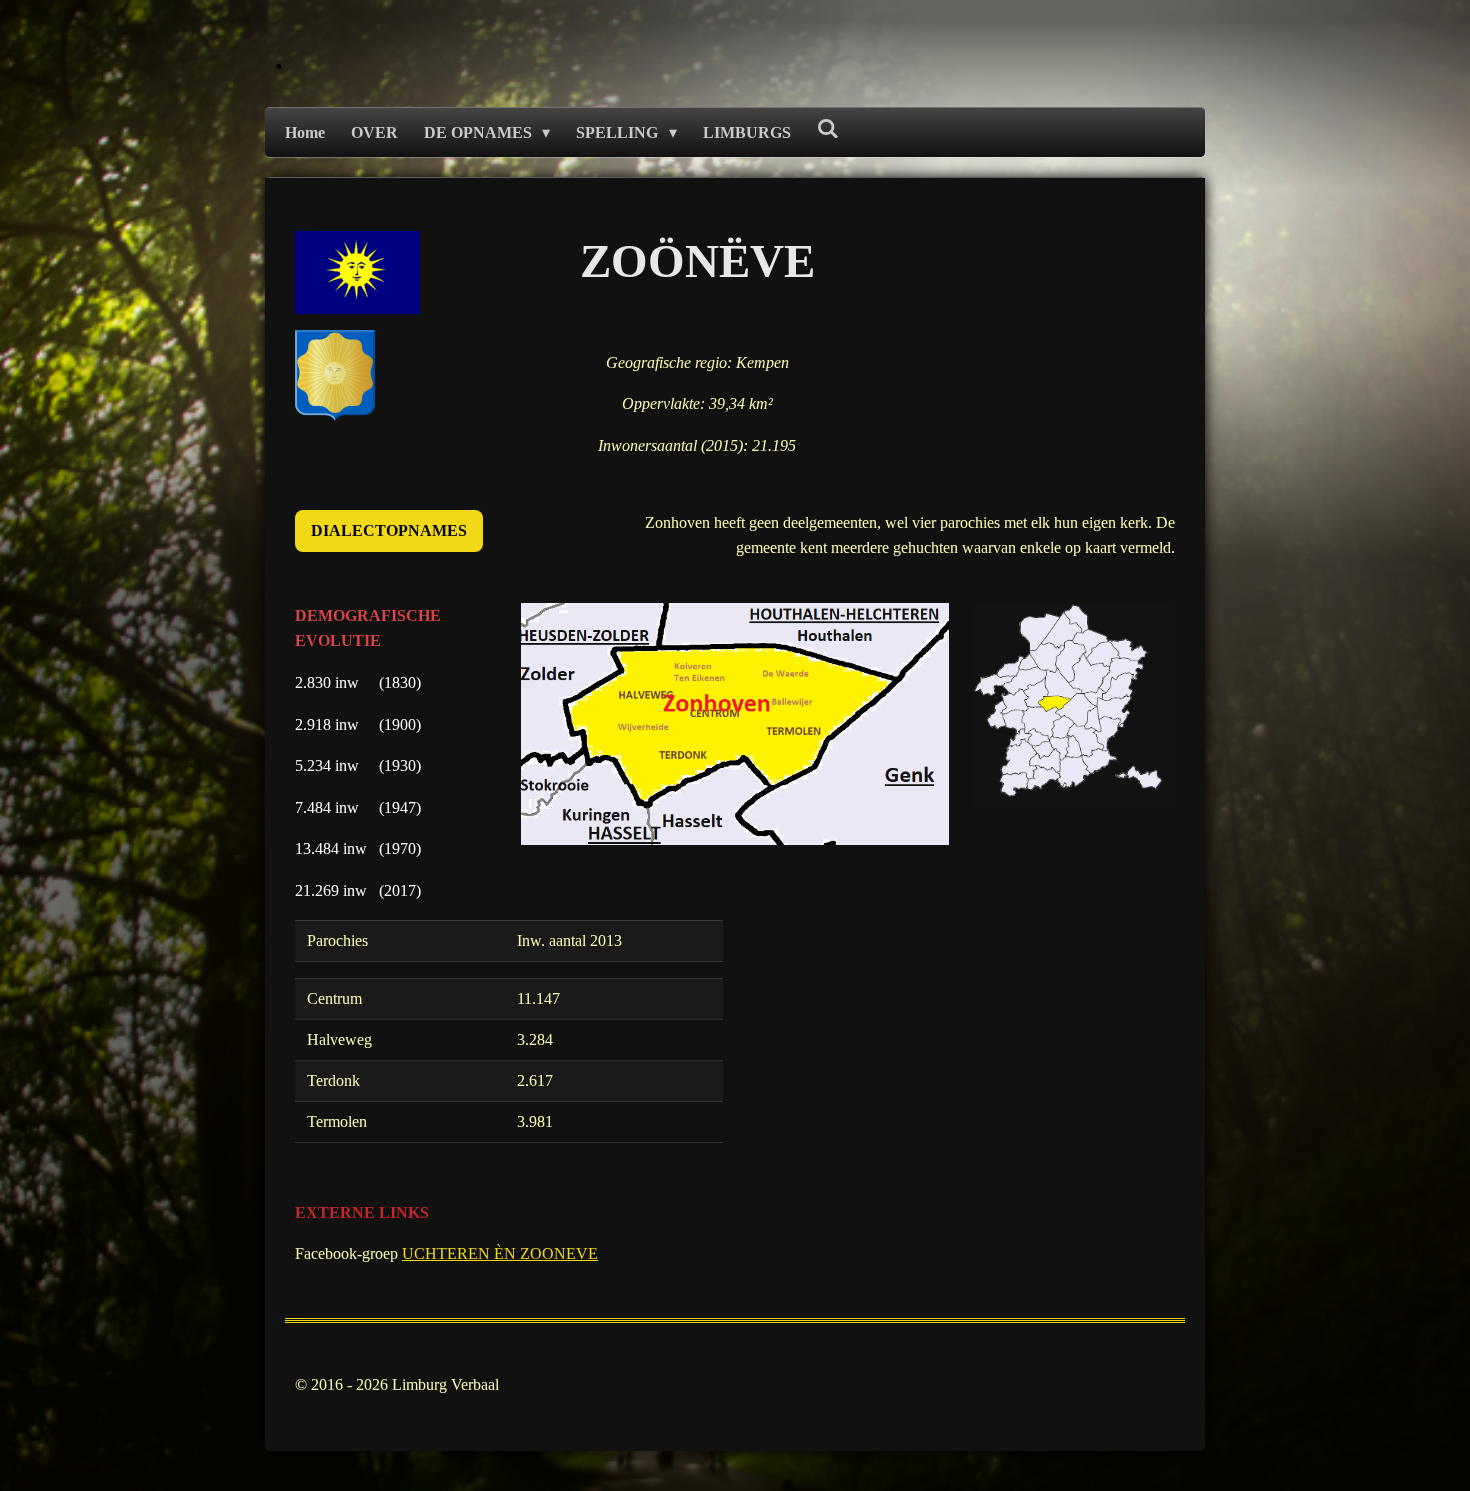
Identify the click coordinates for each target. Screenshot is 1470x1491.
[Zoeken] (828, 129)
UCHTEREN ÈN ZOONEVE (500, 1253)
